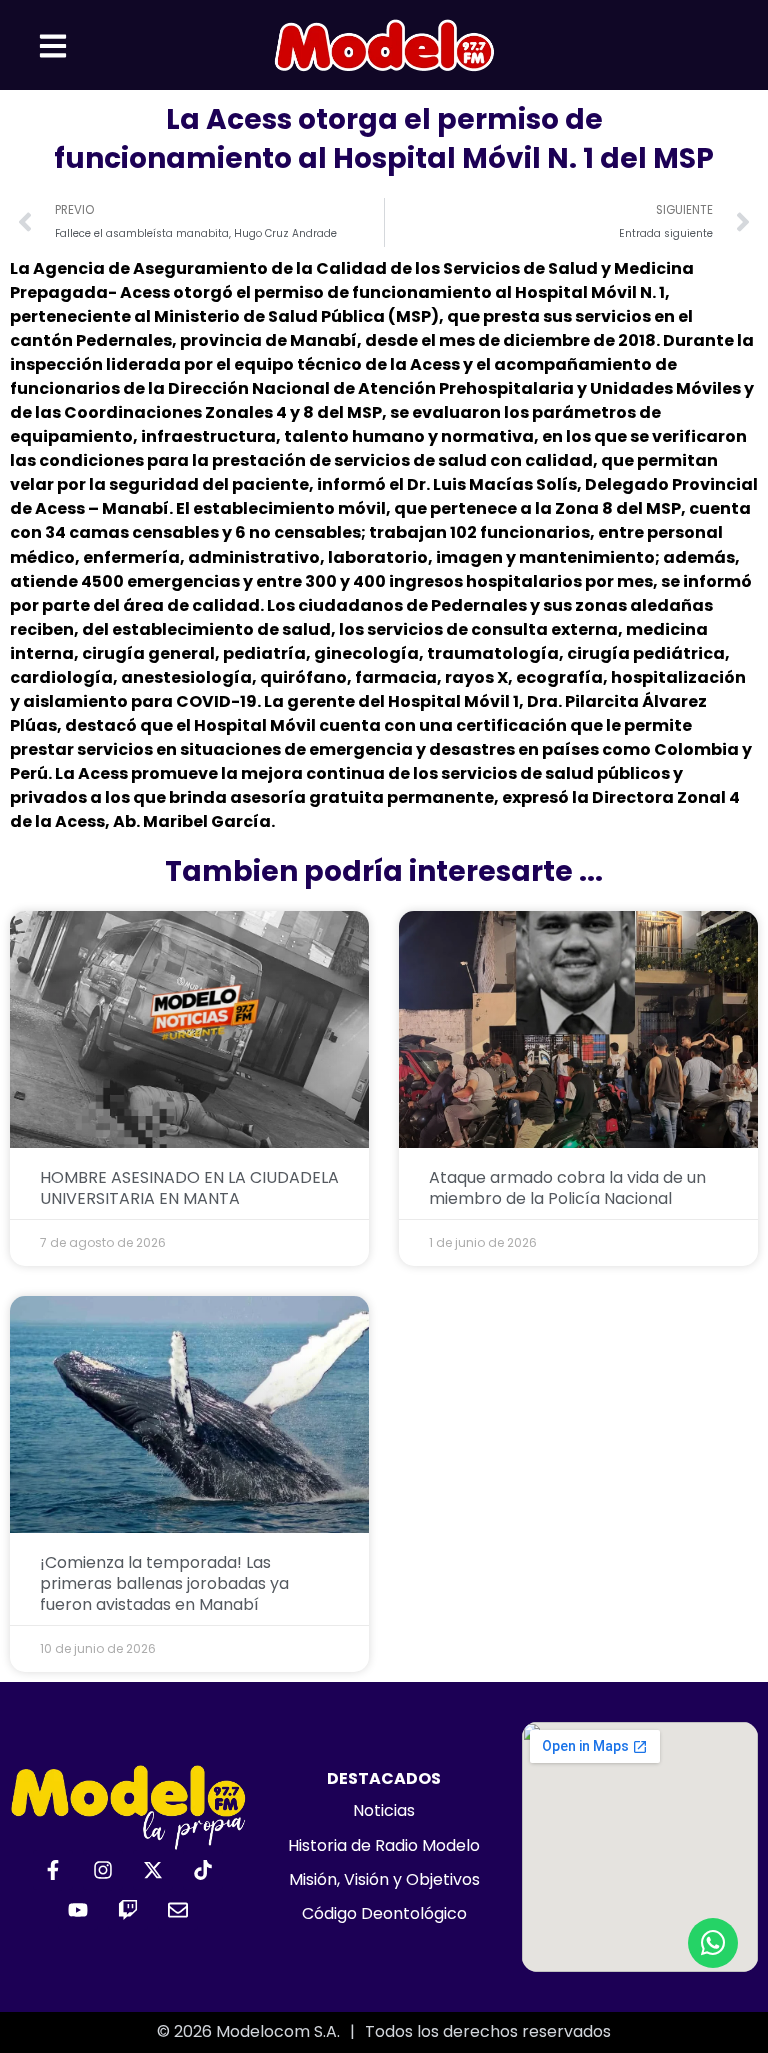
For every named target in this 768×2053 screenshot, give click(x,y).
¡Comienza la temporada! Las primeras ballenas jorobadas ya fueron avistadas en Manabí (164, 1583)
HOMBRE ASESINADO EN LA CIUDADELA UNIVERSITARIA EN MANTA (189, 1188)
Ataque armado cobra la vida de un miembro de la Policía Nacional (567, 1188)
